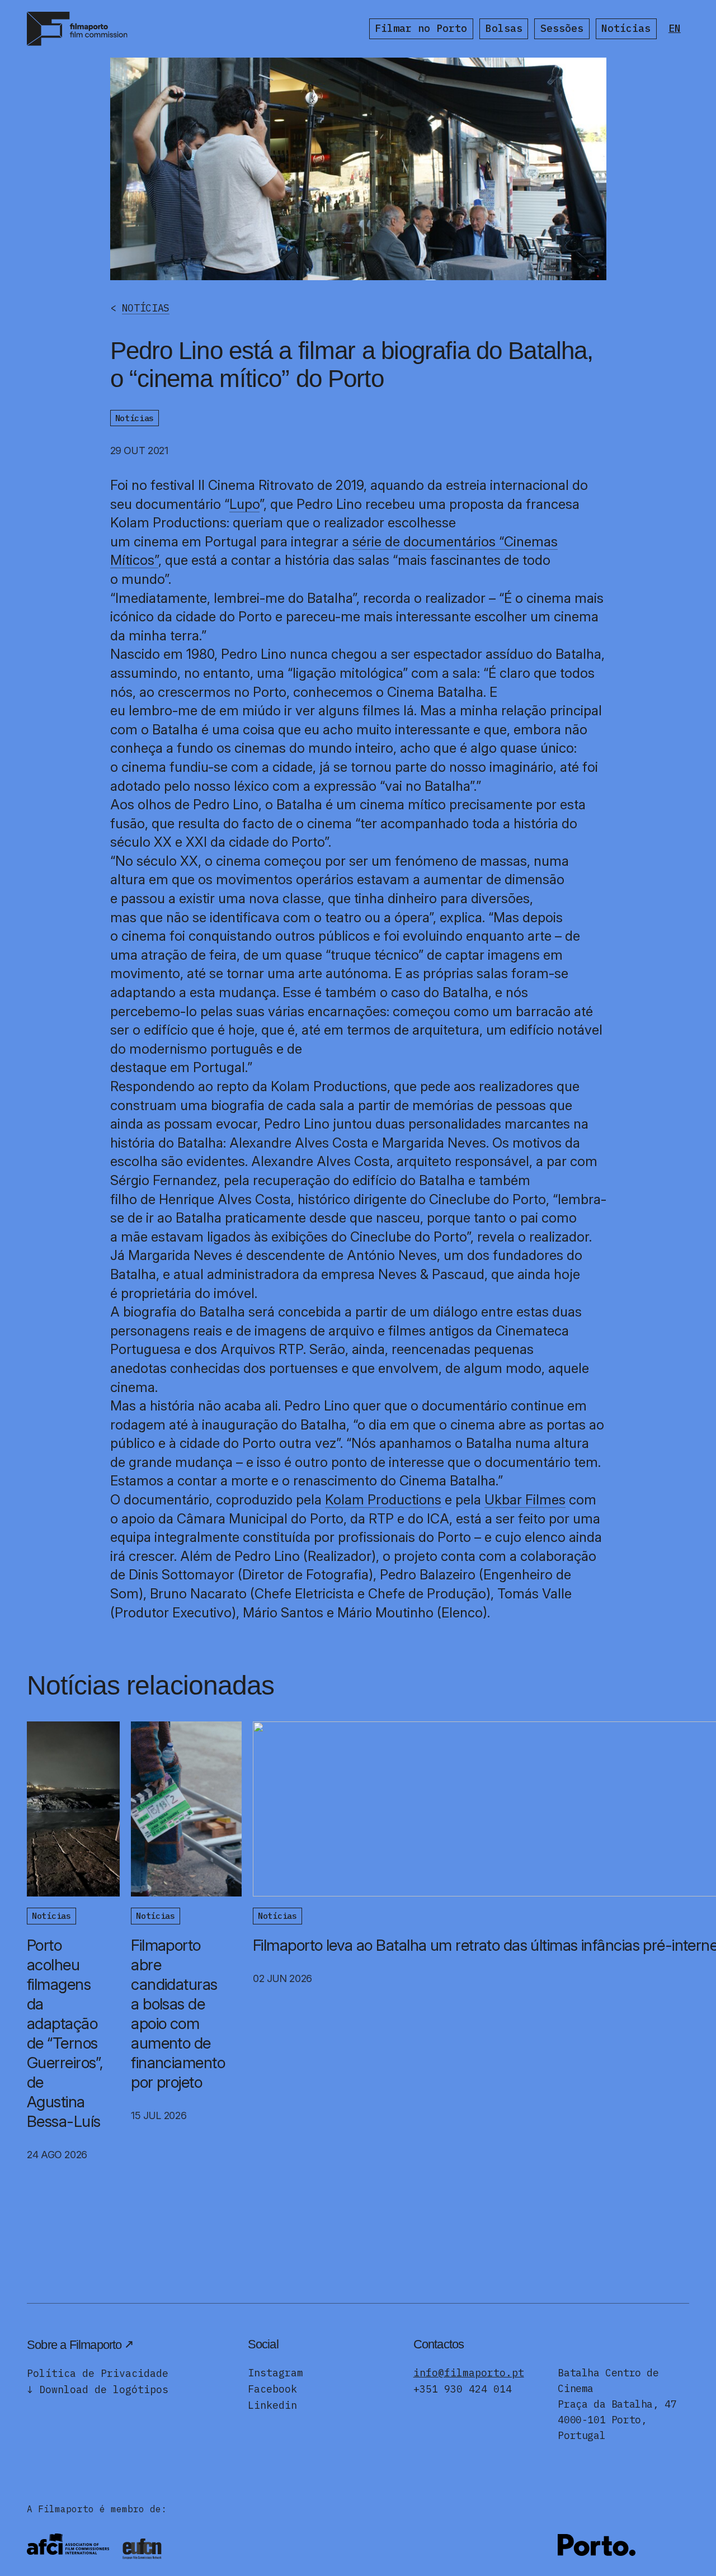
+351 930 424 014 (463, 2389)
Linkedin (272, 2405)
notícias (146, 308)
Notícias (626, 28)
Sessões (562, 28)
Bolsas (504, 28)
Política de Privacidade (98, 2373)
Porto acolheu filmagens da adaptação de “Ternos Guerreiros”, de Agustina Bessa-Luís (65, 2033)
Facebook (272, 2389)
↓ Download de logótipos (98, 2389)
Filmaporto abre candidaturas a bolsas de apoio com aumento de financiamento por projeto (178, 2014)
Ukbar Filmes (525, 1500)
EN (675, 28)
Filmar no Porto (421, 28)
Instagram (275, 2373)
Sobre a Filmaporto (74, 2345)
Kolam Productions (383, 1500)
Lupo (244, 504)
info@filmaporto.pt (469, 2373)
